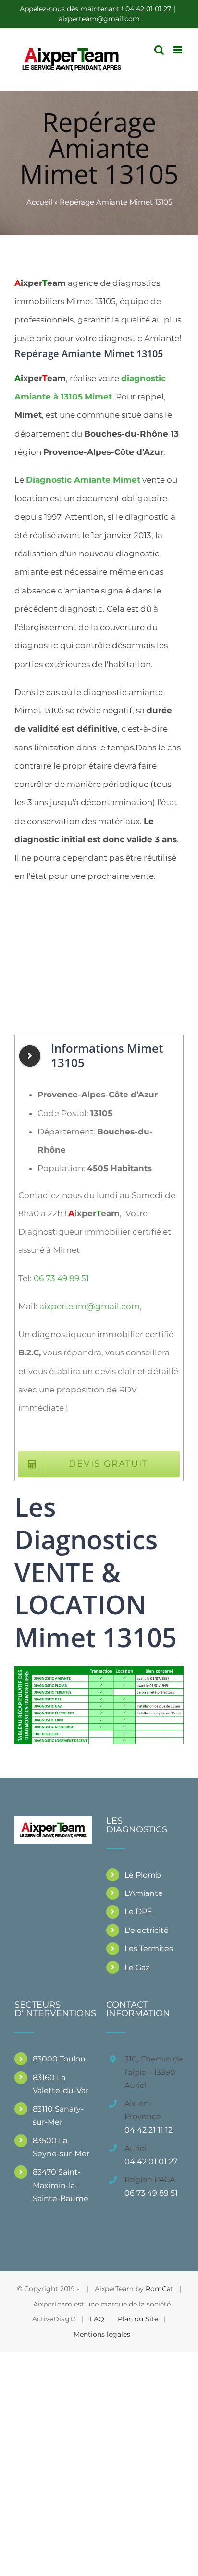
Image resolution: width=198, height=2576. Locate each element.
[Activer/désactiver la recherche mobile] (159, 50)
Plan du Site (138, 2319)
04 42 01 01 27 (151, 2161)
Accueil (39, 202)
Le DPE (138, 1912)
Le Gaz (137, 1967)
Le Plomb (143, 1875)
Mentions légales (102, 2334)
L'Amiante (144, 1893)
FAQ (97, 2319)
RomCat (160, 2289)
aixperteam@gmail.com (99, 19)
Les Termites (149, 1949)
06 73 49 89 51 (61, 1278)
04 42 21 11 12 (148, 2130)
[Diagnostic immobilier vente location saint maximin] (99, 1670)
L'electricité (147, 1930)
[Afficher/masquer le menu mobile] (179, 50)
